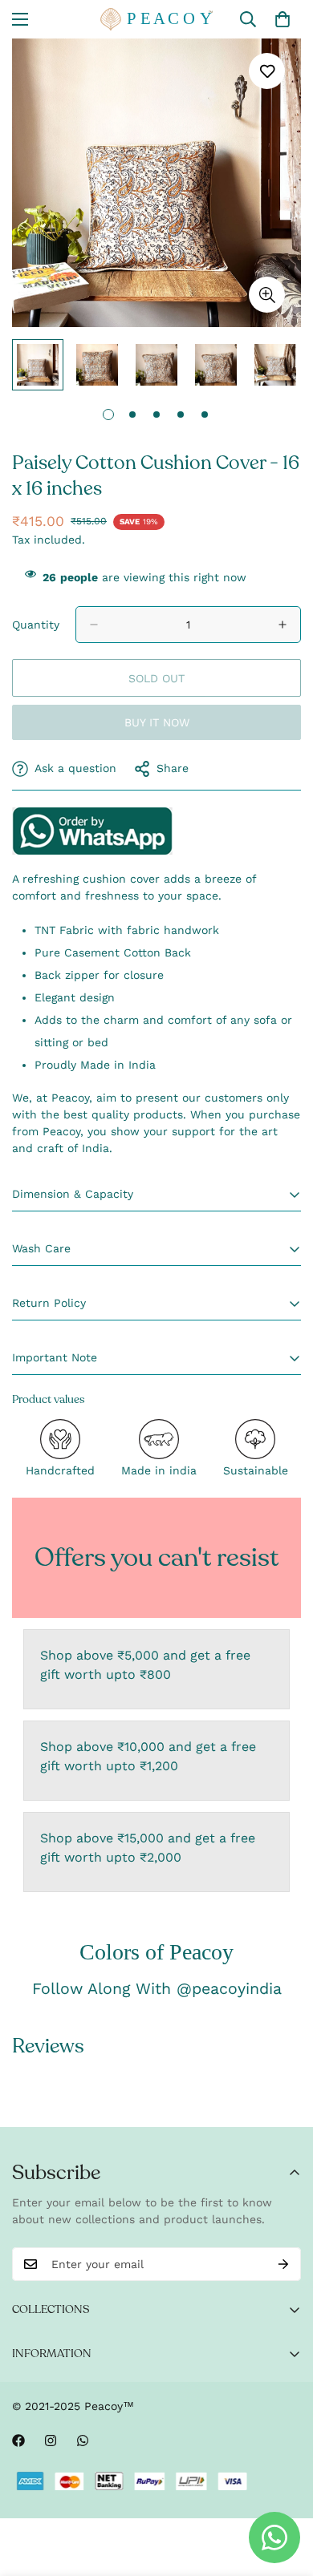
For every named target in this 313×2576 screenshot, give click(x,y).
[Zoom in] (267, 295)
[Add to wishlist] (267, 71)
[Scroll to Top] (284, 2491)
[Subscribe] (283, 2264)
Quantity (36, 625)
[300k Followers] (18, 2441)
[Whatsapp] (83, 2441)
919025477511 (92, 831)
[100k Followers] (51, 2441)
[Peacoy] (156, 19)
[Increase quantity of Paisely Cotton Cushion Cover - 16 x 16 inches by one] (283, 625)
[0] (283, 19)
